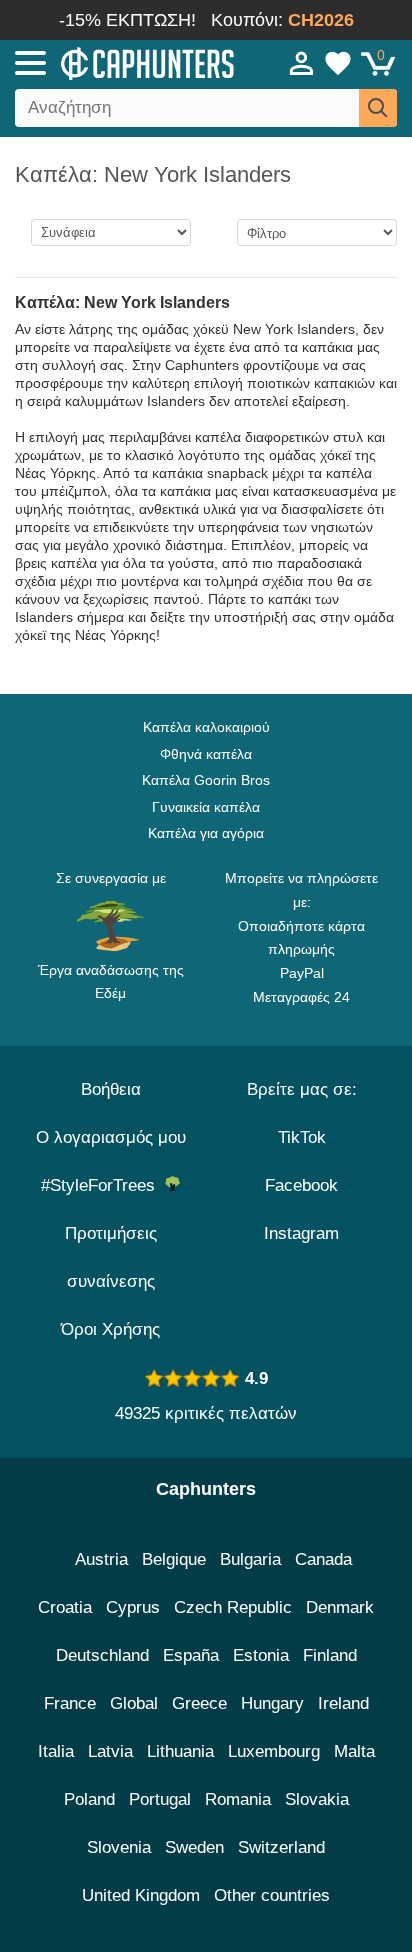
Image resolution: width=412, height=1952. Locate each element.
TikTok (302, 1137)
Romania (238, 1799)
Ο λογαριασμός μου (111, 1137)
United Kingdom (141, 1895)
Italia (56, 1751)
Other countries (272, 1895)
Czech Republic (233, 1607)
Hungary (272, 1703)
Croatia (65, 1607)
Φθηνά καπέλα (206, 754)
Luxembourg (274, 1751)
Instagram (301, 1233)
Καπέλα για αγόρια (206, 833)
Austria (101, 1559)
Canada (323, 1559)
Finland (330, 1655)
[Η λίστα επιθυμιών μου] (338, 63)
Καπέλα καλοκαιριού (206, 727)
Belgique (174, 1559)
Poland (89, 1799)
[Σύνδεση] (302, 63)
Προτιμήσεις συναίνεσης (111, 1257)
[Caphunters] (120, 62)
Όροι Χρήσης (110, 1329)
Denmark (340, 1607)
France (70, 1703)
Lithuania (180, 1751)
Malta (354, 1751)
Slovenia (119, 1847)
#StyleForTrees (103, 1185)
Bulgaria (250, 1559)
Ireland (343, 1703)
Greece (199, 1703)
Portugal (160, 1799)
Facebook (301, 1185)
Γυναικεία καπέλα (206, 807)
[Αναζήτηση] (378, 108)
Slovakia (317, 1799)
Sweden (194, 1847)
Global (134, 1703)
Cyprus (133, 1607)
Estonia (261, 1655)
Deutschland (102, 1655)
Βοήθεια (111, 1089)
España (191, 1655)
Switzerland (281, 1847)
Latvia (110, 1751)
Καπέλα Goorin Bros (206, 780)
